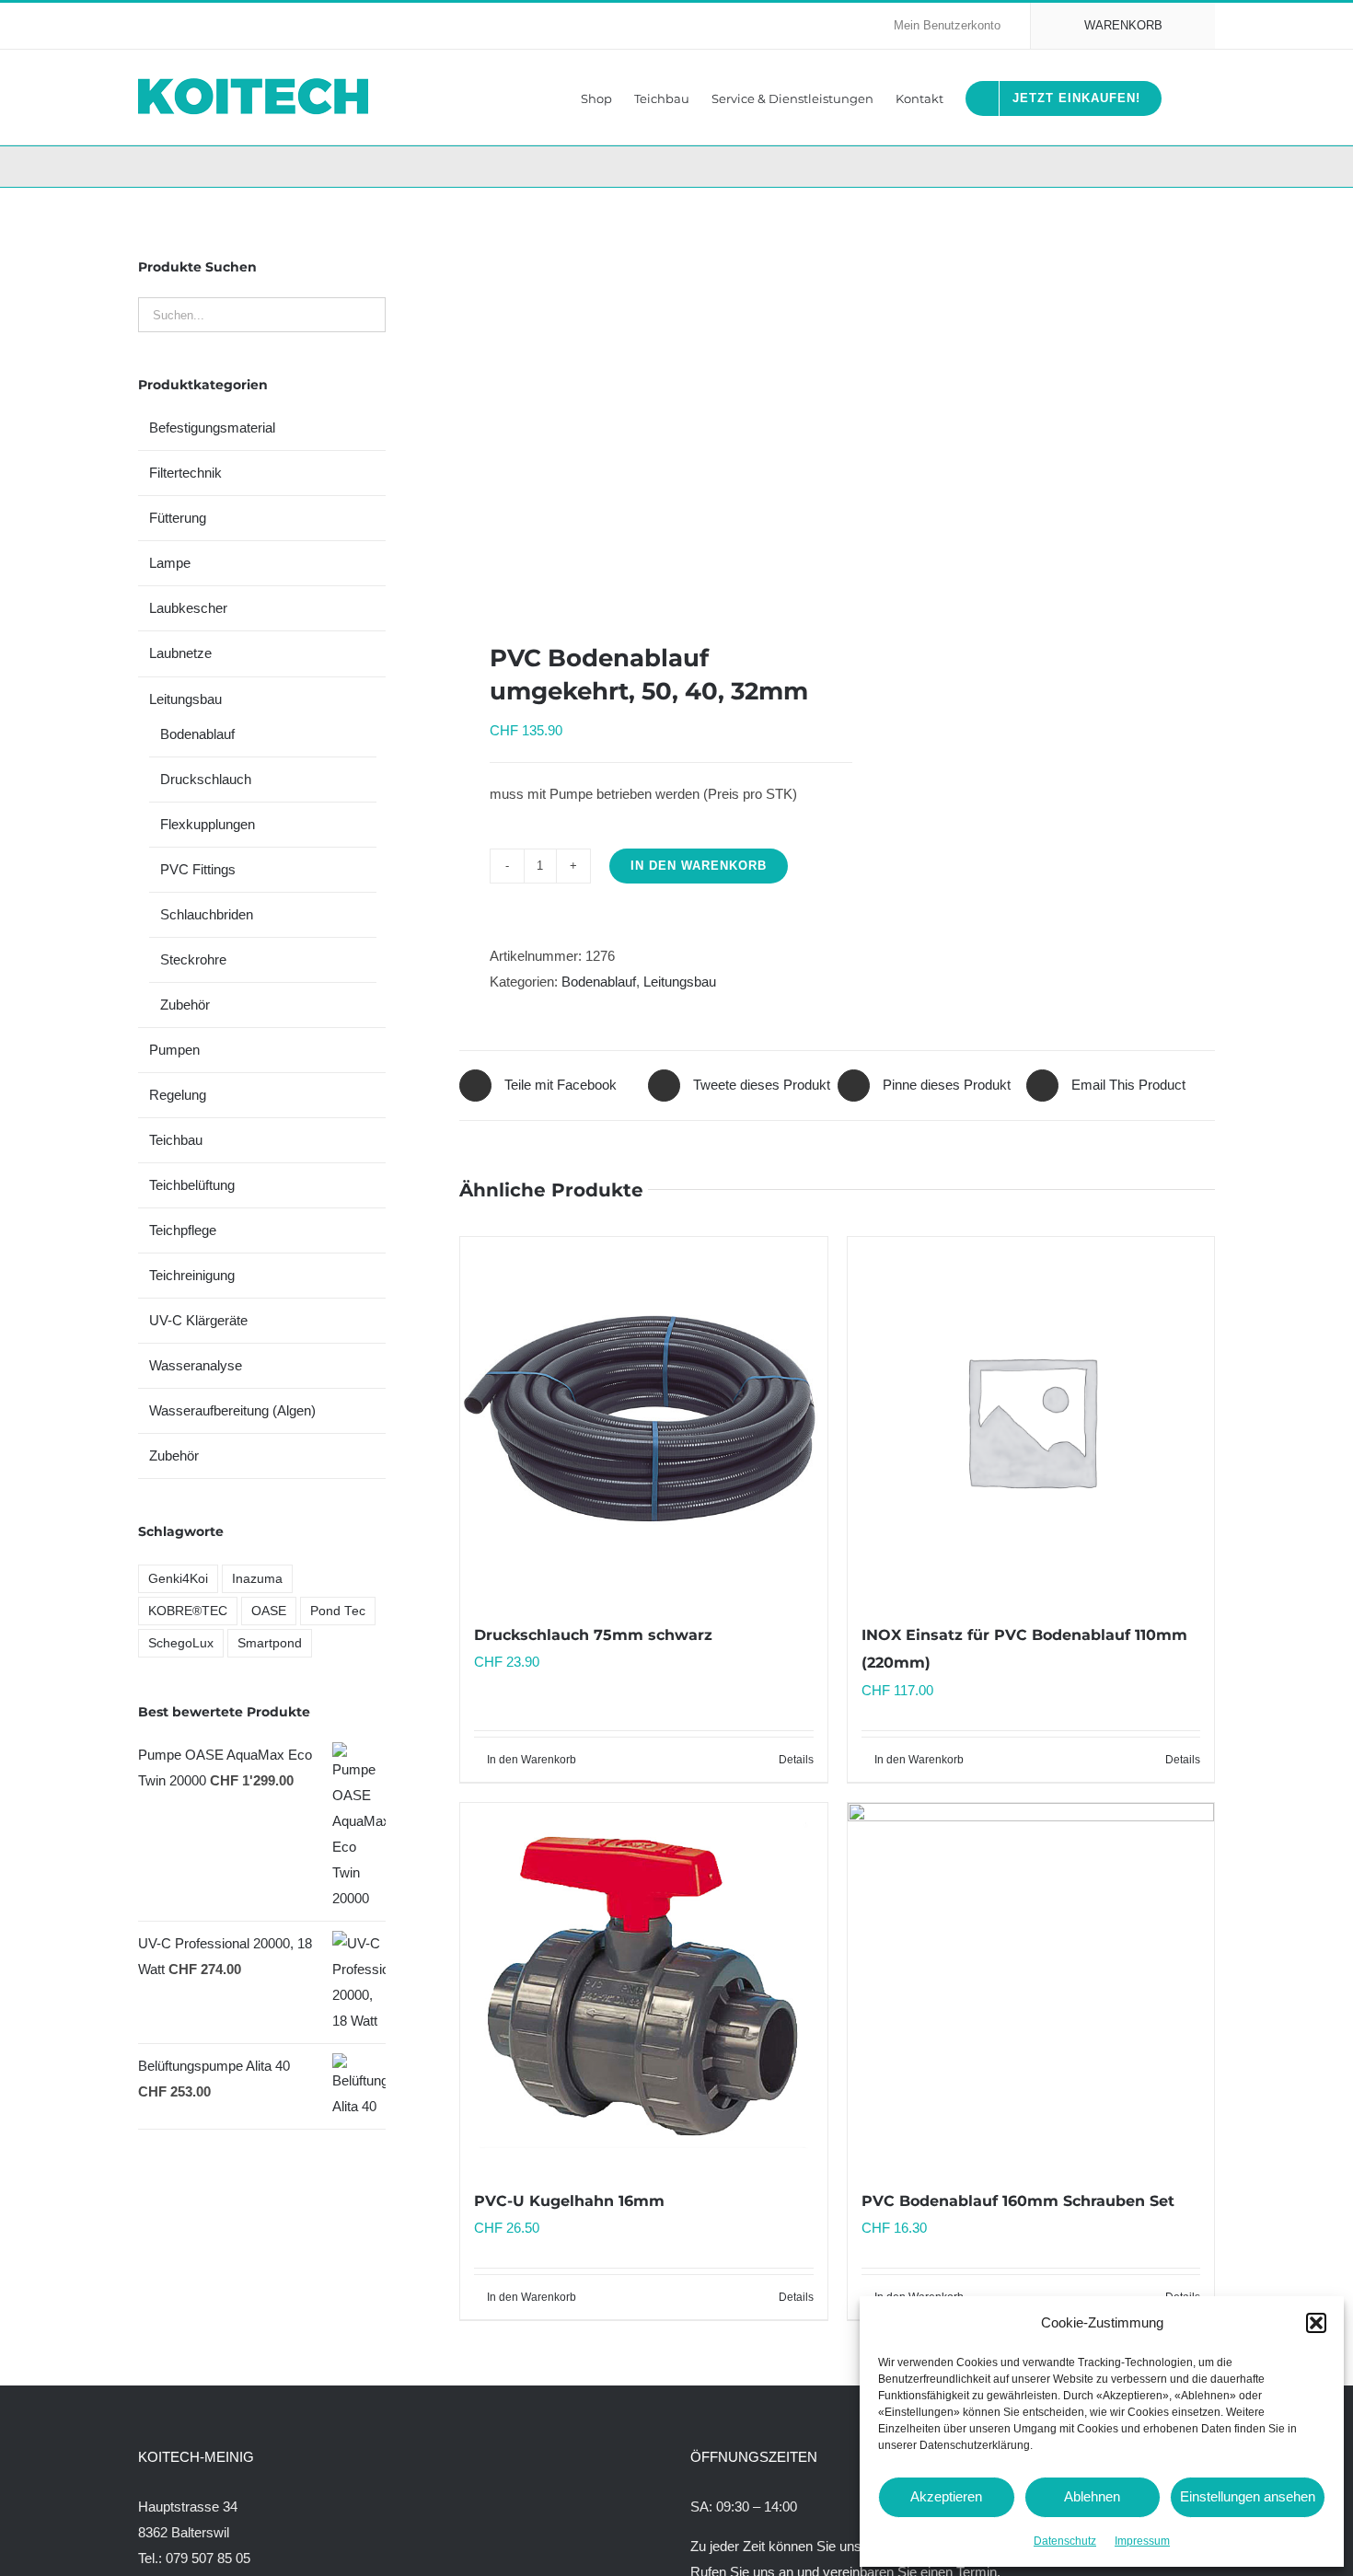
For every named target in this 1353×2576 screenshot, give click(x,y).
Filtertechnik (185, 473)
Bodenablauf (599, 982)
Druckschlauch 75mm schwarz (593, 1635)
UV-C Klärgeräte (198, 1320)
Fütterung (178, 518)
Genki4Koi (178, 1579)
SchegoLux (181, 1643)
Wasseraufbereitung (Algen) (232, 1410)
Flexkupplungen (208, 824)
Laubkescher (188, 608)
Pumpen (174, 1050)
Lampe (170, 563)
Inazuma (257, 1579)
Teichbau (176, 1140)
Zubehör (185, 1005)
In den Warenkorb (699, 866)
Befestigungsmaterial (212, 427)
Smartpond (270, 1643)
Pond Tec (338, 1611)
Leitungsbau (680, 982)
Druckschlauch (206, 779)
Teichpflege (183, 1230)
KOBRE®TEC (188, 1611)
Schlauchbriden (207, 914)
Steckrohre (193, 959)
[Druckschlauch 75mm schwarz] (643, 1420)
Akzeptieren (946, 2496)
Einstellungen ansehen (1248, 2496)
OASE (269, 1611)
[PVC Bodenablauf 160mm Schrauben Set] (1031, 1986)
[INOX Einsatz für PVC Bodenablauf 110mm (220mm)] (1031, 1420)
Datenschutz (1065, 2541)
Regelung (178, 1095)
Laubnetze (180, 653)
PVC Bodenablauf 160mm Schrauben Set (1018, 2201)
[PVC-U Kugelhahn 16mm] (643, 1986)
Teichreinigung (192, 1275)
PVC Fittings (198, 869)
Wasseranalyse (196, 1365)
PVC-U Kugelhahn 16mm (569, 2201)
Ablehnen (1092, 2496)
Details (796, 1760)
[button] (1316, 2323)
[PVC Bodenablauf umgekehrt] (641, 415)
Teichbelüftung (192, 1185)
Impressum (1142, 2541)
